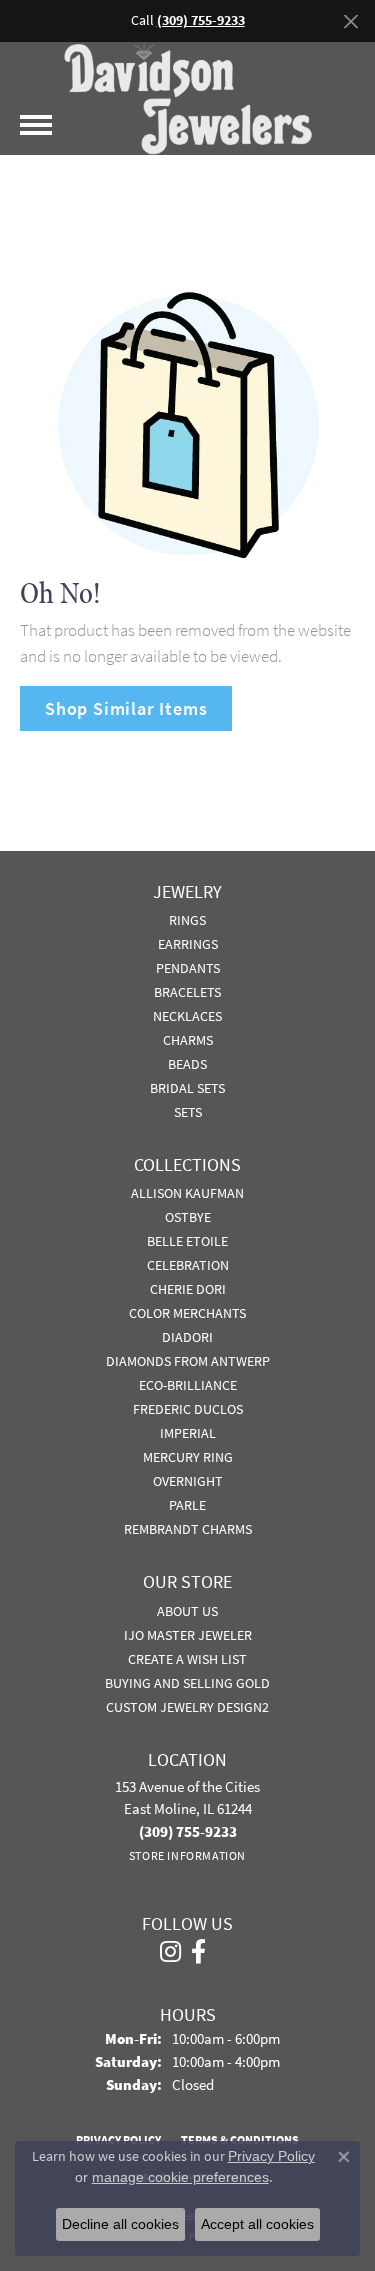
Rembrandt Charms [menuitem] (188, 1529)
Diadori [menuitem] (187, 1337)
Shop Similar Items (126, 708)
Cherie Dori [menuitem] (188, 1289)
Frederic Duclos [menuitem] (188, 1409)
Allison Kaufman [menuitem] (187, 1193)
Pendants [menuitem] (188, 968)
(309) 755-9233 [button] (201, 20)
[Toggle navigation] (36, 125)
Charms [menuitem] (188, 1040)
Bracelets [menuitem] (187, 992)
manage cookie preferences (180, 2177)
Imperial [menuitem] (188, 1433)
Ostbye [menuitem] (188, 1217)
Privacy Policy (271, 2156)
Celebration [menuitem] (188, 1265)
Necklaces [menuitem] (187, 1016)
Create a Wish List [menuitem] (187, 1659)
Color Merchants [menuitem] (187, 1313)
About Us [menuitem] (187, 1611)
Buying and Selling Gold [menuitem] (187, 1683)
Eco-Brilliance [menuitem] (188, 1385)
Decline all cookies (120, 2224)
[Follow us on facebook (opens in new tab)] (198, 1952)
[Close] (350, 21)
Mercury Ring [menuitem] (188, 1457)
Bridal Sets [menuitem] (187, 1088)
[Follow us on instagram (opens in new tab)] (170, 1952)
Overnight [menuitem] (188, 1481)
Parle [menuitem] (187, 1505)
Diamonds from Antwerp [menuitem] (188, 1361)
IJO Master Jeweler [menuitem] (188, 1635)
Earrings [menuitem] (188, 944)
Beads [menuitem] (187, 1064)
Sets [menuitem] (188, 1112)
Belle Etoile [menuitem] (187, 1241)
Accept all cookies (257, 2224)
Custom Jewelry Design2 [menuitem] (187, 1707)
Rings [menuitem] (187, 920)
